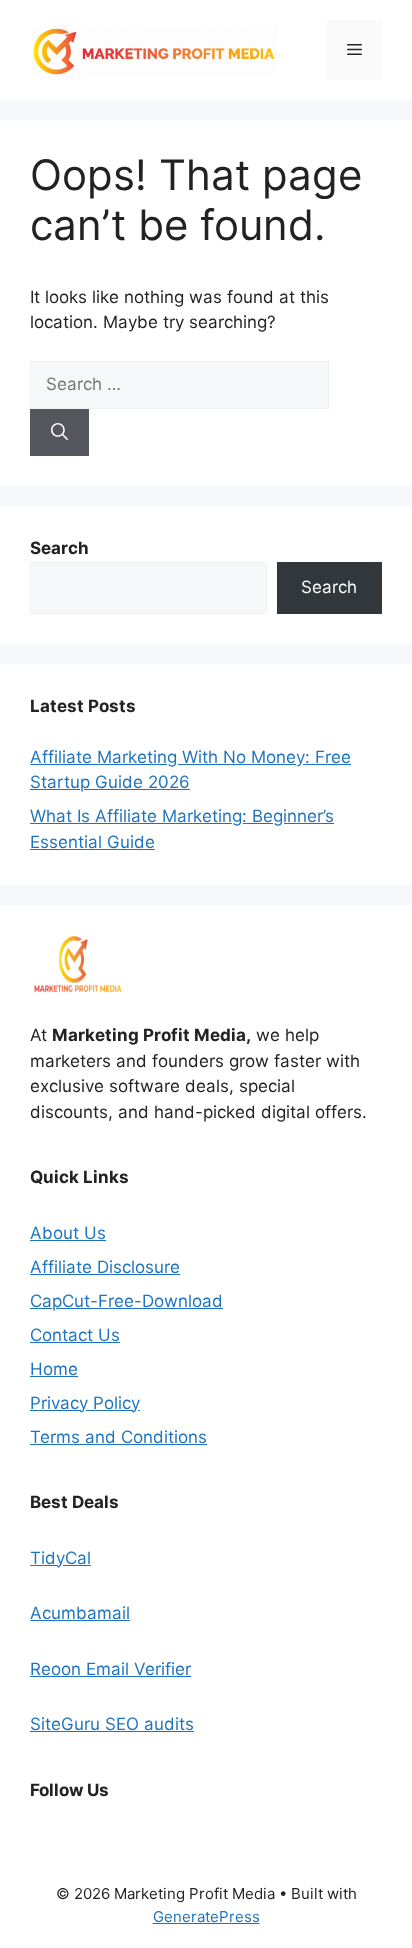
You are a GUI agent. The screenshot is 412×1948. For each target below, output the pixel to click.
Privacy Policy (85, 1403)
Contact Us (75, 1335)
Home (54, 1369)
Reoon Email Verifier (110, 1669)
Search (329, 587)
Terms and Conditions (118, 1437)
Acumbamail (80, 1613)
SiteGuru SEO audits (112, 1724)
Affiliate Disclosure (105, 1267)
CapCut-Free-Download (126, 1301)
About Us (68, 1233)
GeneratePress (206, 1916)
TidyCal (60, 1558)
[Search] (59, 433)
